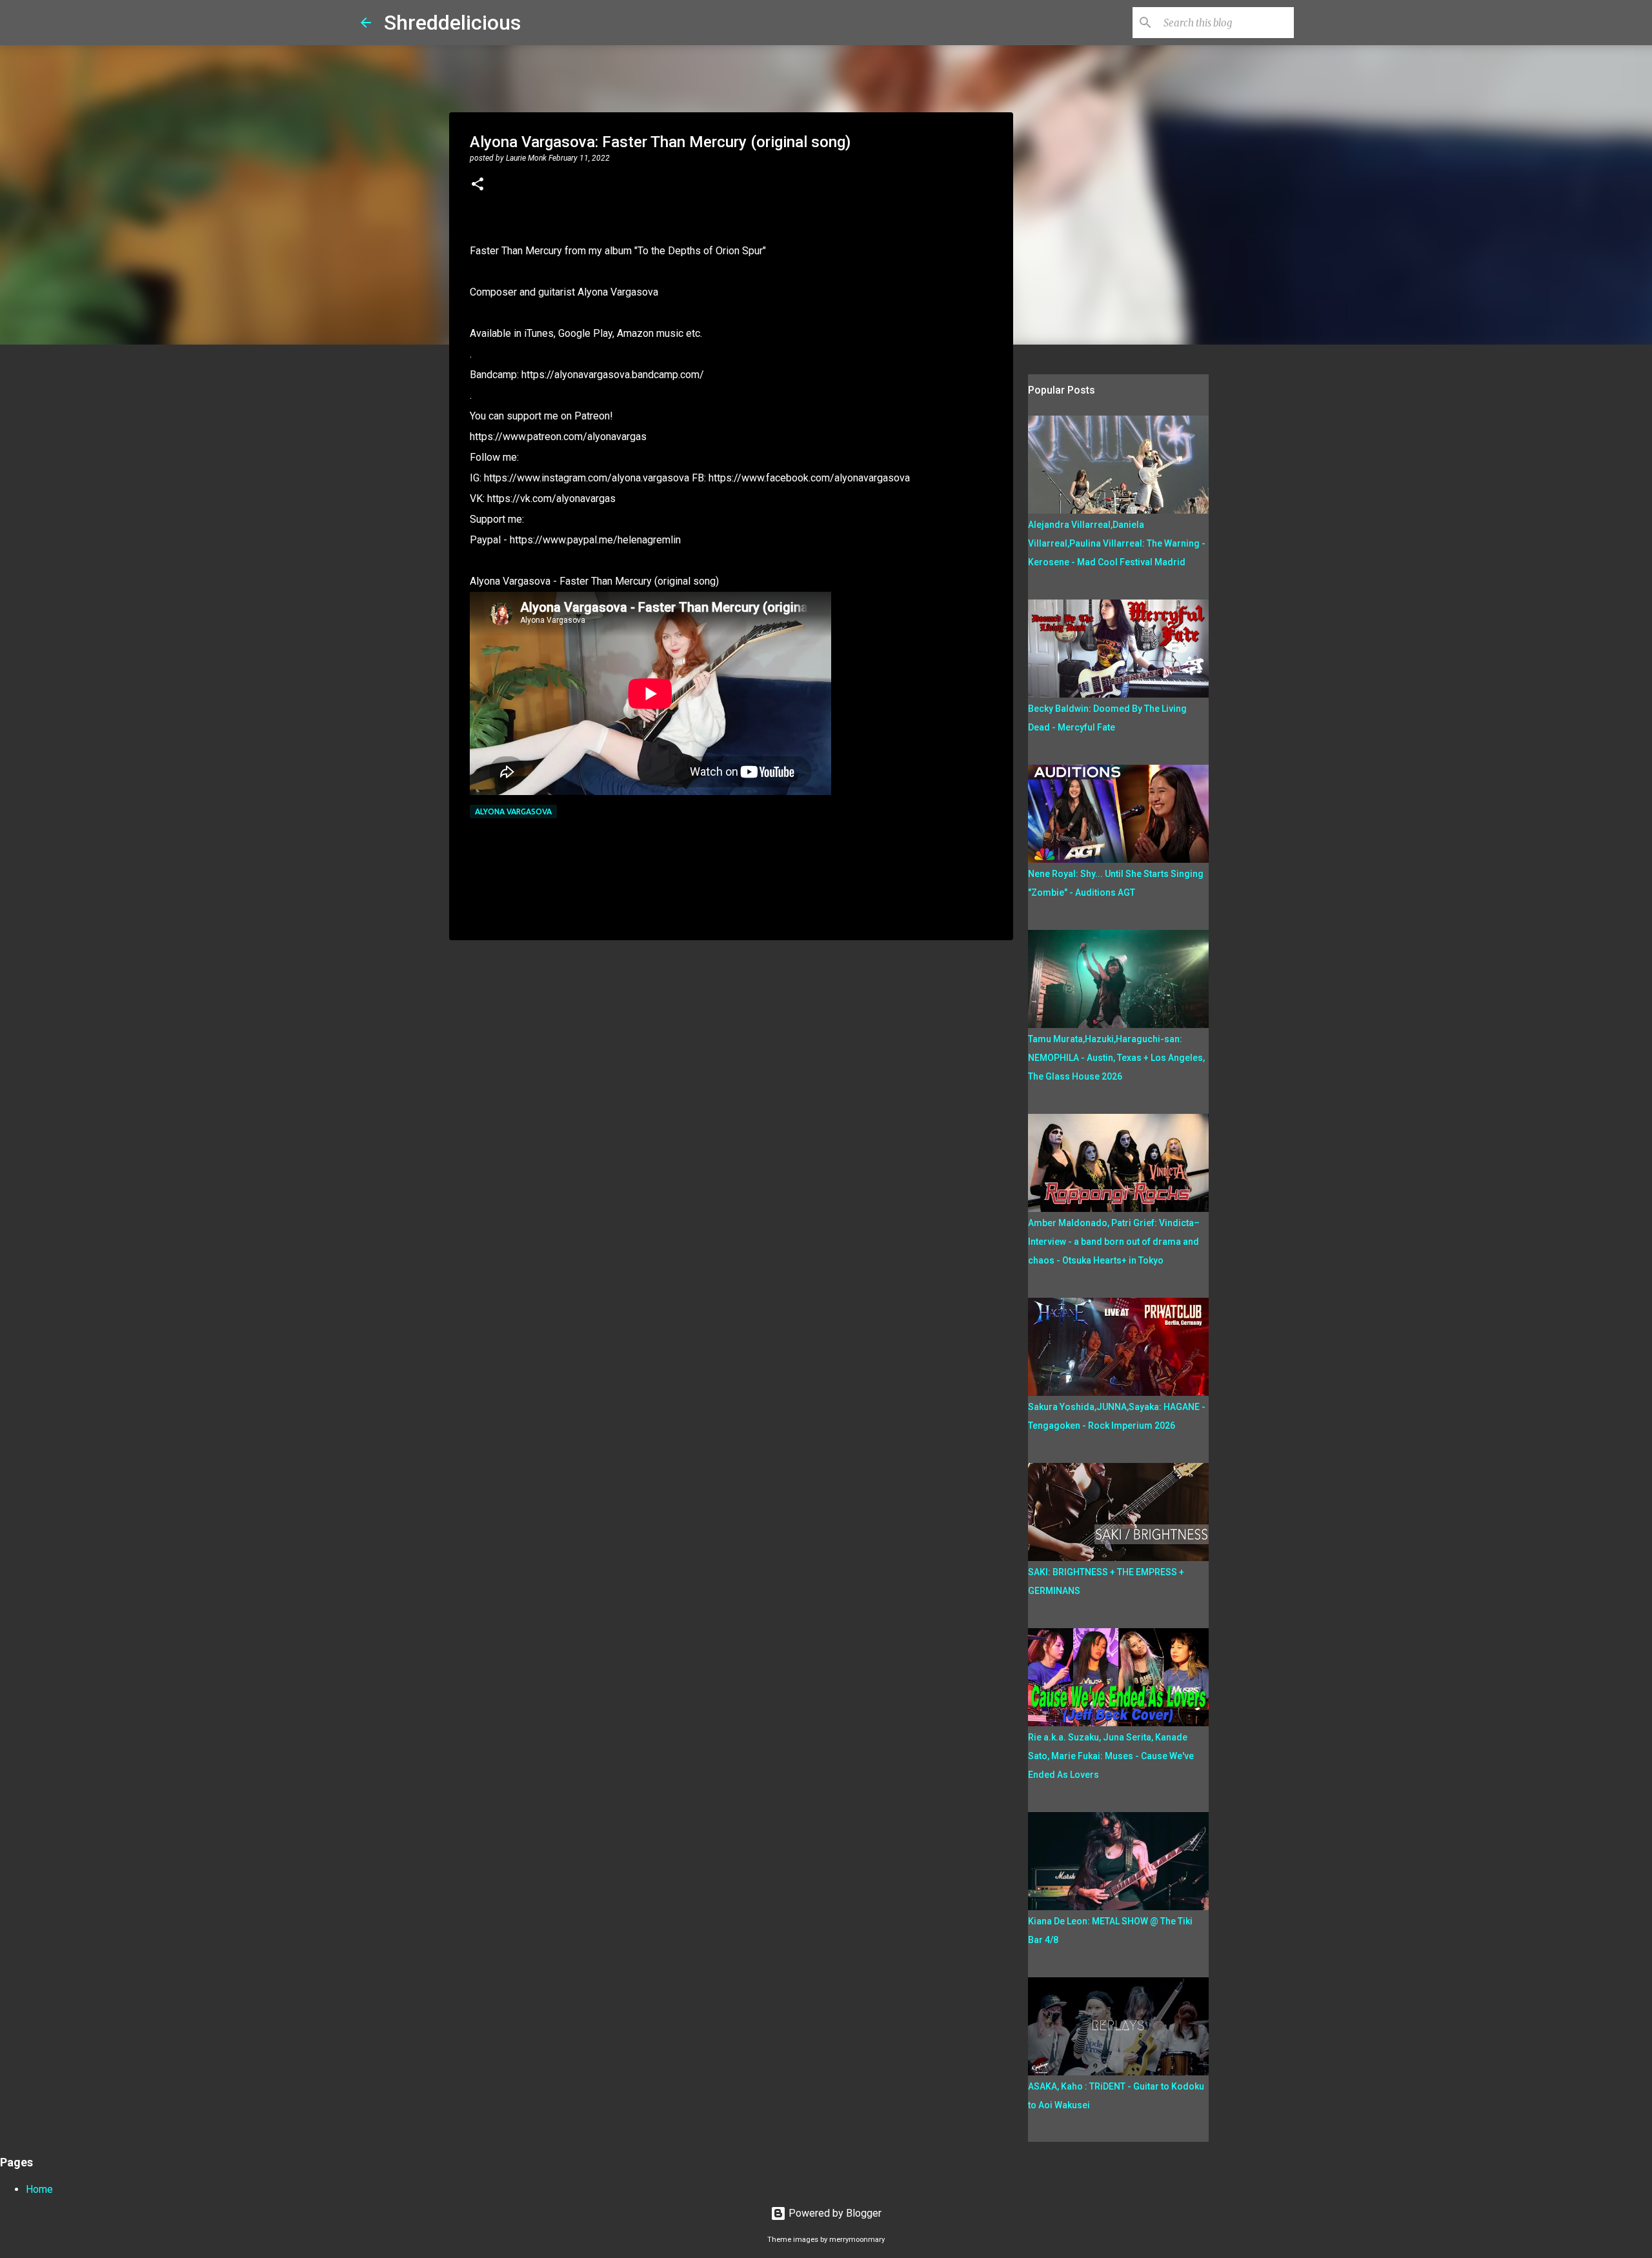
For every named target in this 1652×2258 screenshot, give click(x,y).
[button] (478, 185)
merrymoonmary (857, 2240)
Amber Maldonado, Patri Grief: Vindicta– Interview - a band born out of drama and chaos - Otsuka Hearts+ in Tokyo (1114, 1242)
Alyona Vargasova (513, 811)
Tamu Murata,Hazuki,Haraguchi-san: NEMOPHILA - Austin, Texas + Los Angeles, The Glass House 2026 (1116, 1058)
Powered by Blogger (834, 2213)
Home (39, 2189)
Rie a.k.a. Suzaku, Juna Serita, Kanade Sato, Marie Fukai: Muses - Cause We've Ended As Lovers (1111, 1756)
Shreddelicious (452, 23)
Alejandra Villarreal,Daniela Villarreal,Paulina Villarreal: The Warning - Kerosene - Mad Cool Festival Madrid (1117, 543)
